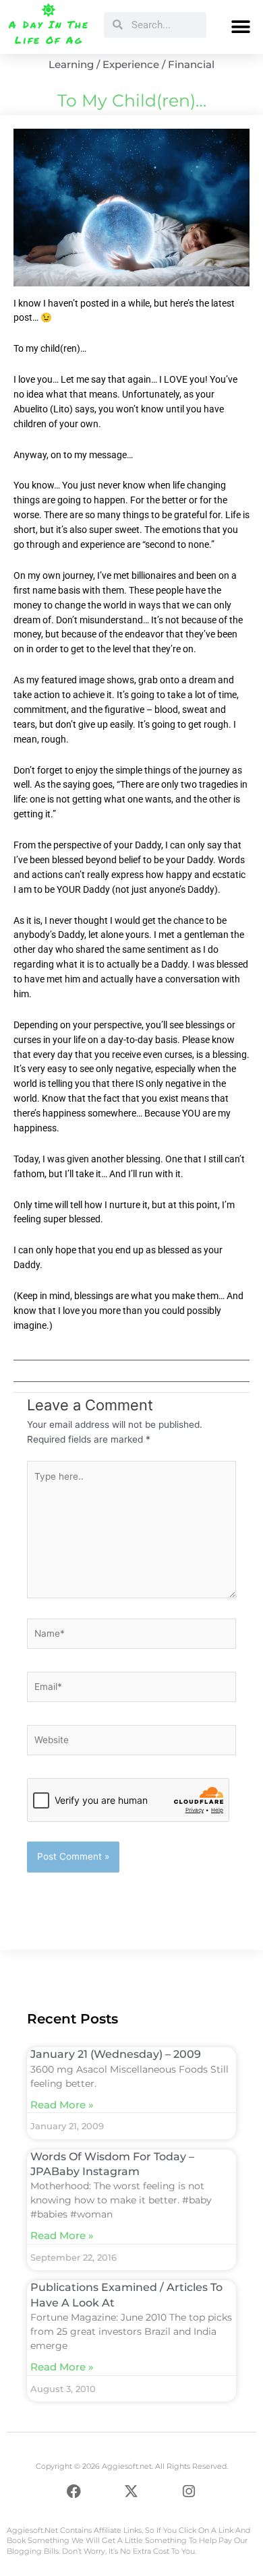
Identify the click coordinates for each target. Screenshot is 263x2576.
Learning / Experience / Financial (131, 64)
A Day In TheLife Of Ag (49, 32)
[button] (241, 27)
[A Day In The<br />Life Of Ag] (49, 10)
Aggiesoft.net (32, 2530)
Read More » (62, 2105)
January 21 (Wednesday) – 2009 (116, 2054)
